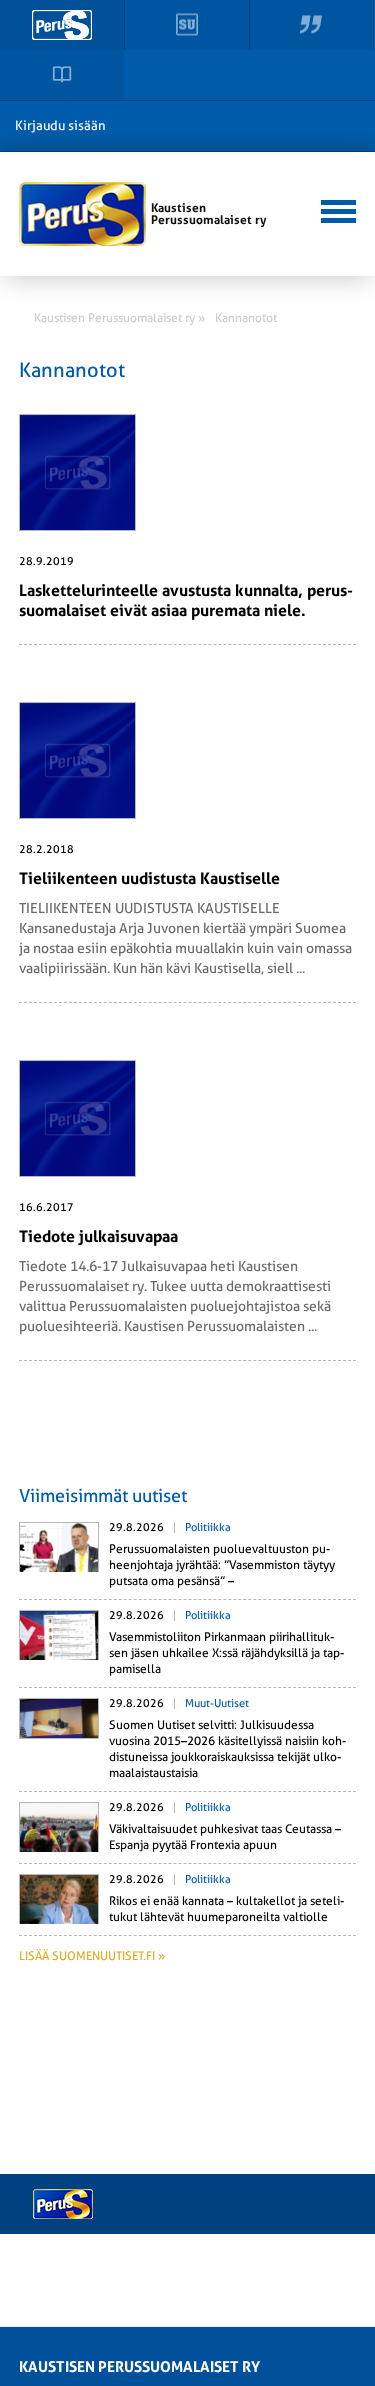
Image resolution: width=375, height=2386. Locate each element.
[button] (335, 209)
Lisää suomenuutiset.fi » (92, 1956)
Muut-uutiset (217, 1703)
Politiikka (208, 1527)
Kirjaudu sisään (60, 125)
